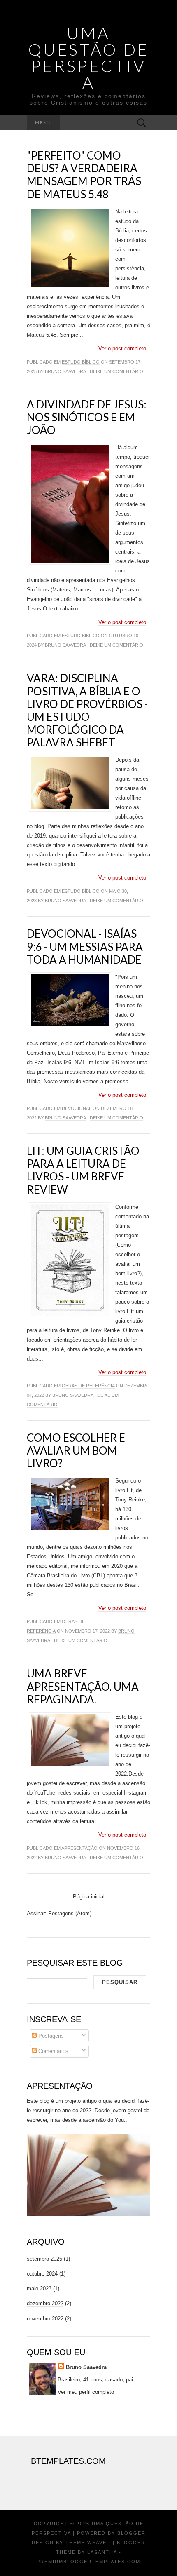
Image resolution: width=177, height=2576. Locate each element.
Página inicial (89, 1897)
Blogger (132, 2533)
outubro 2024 (42, 2274)
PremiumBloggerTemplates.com (88, 2562)
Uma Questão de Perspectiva (89, 58)
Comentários (52, 2051)
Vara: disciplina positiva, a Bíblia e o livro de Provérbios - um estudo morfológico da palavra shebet (87, 710)
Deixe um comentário (116, 371)
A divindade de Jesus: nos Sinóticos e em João (87, 417)
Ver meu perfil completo (86, 2392)
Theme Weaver (88, 2543)
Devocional (77, 1108)
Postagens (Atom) (70, 1913)
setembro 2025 (44, 2259)
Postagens (50, 2036)
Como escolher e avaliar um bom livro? (76, 1450)
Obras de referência (88, 1386)
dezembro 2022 (45, 2303)
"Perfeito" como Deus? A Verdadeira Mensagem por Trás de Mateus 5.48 (84, 175)
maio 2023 (39, 2289)
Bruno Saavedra (65, 371)
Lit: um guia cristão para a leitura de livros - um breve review (83, 1170)
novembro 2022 (45, 2319)
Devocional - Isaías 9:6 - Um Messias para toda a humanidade (85, 946)
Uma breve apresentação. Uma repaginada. (83, 1686)
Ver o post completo (122, 348)
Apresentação (79, 1848)
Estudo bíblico (81, 362)
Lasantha (102, 2552)
